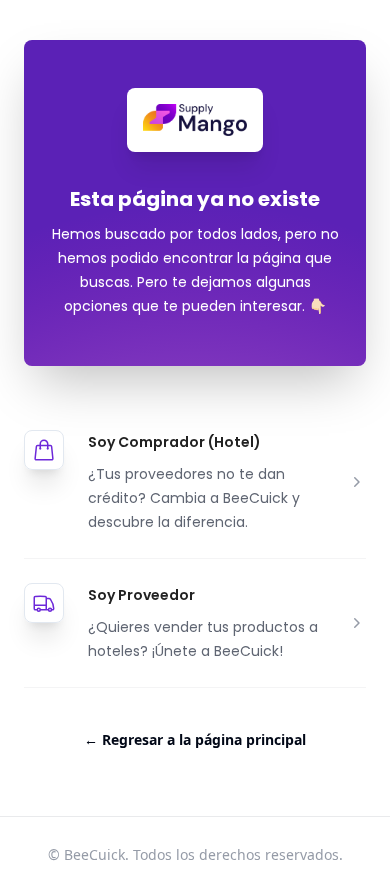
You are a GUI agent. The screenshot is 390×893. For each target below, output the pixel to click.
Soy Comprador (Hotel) (174, 442)
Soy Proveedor (141, 595)
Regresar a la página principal (195, 739)
